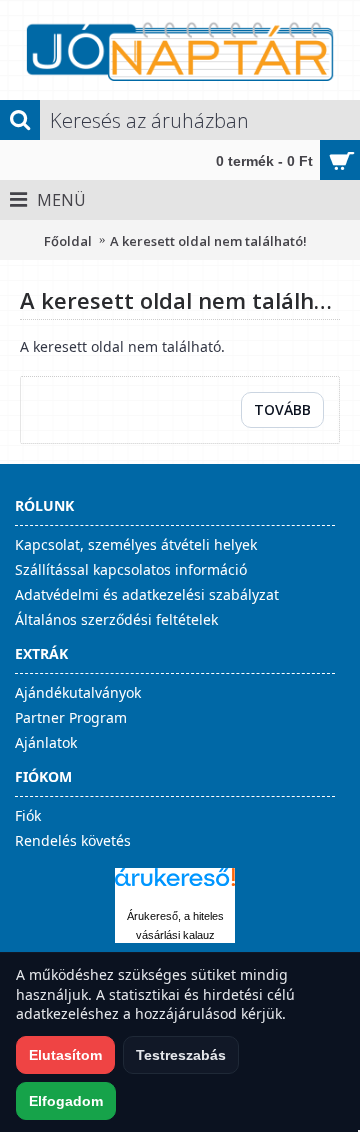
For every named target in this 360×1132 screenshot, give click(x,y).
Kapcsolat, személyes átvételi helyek (136, 544)
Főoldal (68, 241)
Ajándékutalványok (78, 692)
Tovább (282, 409)
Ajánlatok (46, 742)
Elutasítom (65, 1055)
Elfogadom (66, 1101)
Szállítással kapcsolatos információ (131, 569)
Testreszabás (181, 1055)
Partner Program (71, 717)
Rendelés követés (73, 840)
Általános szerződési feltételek (116, 619)
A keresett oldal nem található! (208, 241)
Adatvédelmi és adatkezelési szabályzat (147, 594)
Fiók (28, 815)
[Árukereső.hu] (175, 886)
